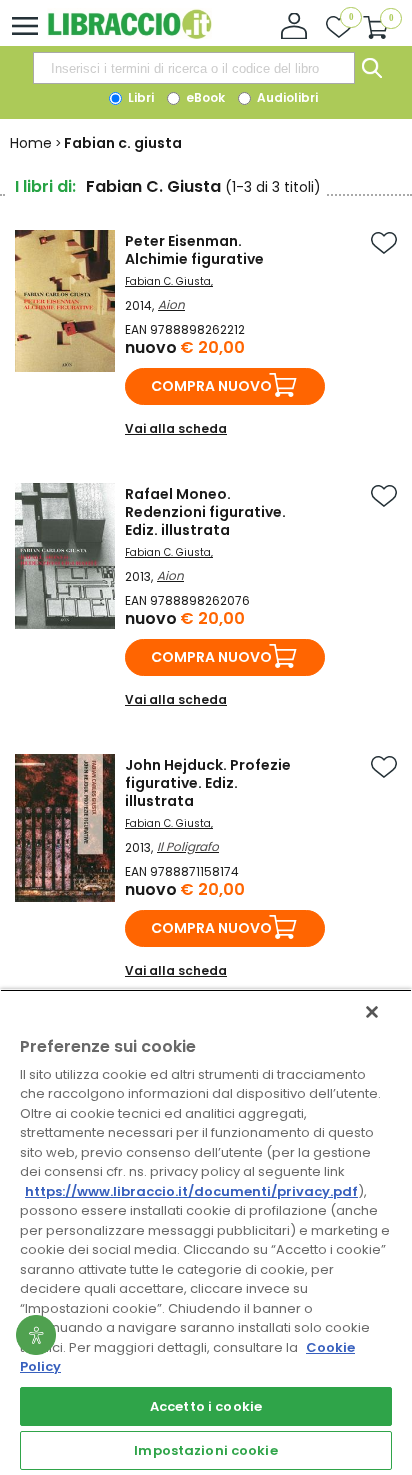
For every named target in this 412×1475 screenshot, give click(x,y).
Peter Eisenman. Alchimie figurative (194, 250)
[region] (206, 1232)
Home (31, 143)
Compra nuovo (211, 386)
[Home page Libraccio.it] (129, 34)
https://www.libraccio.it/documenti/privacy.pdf (191, 1191)
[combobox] (194, 68)
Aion (171, 304)
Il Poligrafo (188, 846)
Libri (139, 97)
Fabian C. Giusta (168, 281)
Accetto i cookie (206, 1406)
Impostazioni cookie (205, 1450)
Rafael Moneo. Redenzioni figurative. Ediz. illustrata (205, 512)
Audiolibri (286, 97)
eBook (204, 97)
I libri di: (45, 186)
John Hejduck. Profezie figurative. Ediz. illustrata (208, 783)
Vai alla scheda (176, 428)
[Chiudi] (372, 1012)
